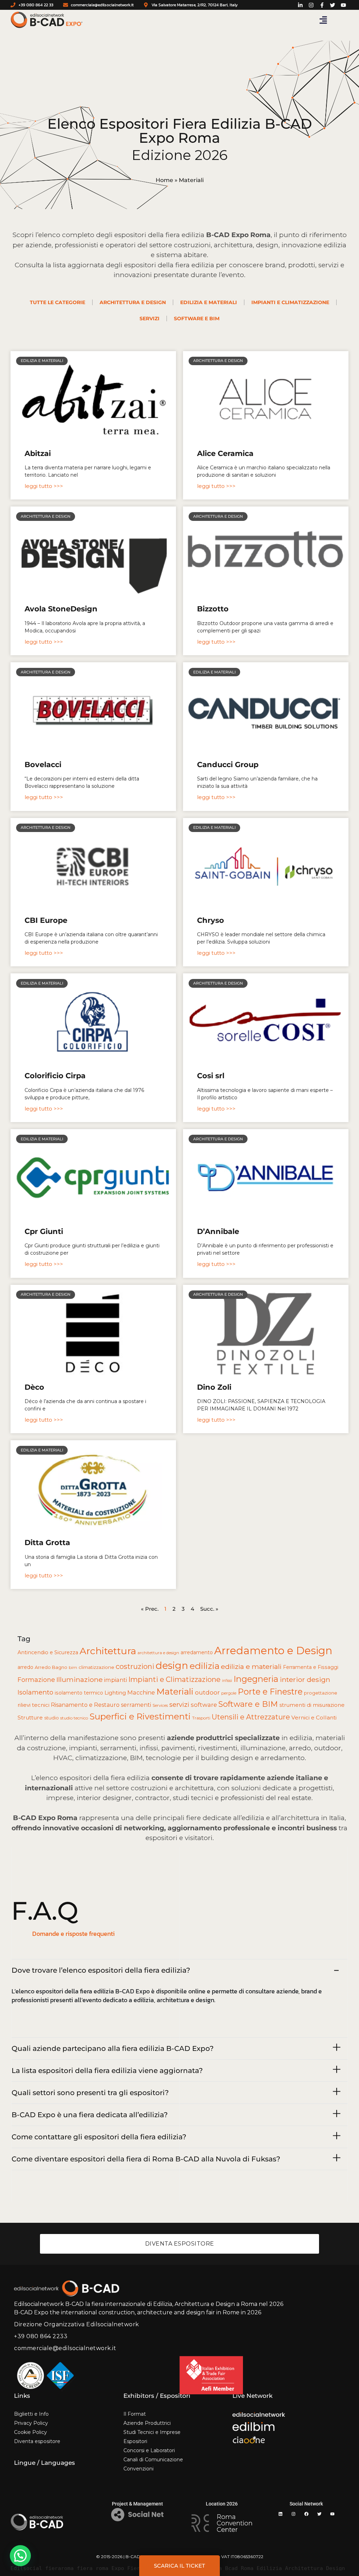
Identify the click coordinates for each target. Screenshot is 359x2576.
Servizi (150, 318)
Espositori (135, 2441)
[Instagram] (293, 2514)
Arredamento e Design (273, 1651)
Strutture (30, 1718)
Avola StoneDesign (61, 609)
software (204, 1705)
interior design (305, 1679)
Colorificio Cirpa (55, 1076)
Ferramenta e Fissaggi (311, 1667)
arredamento (197, 1652)
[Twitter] (319, 2514)
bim (73, 1667)
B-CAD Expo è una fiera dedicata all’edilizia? (90, 2115)
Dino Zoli (214, 1387)
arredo (25, 1667)
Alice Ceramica (225, 453)
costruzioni (135, 1666)
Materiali (175, 1691)
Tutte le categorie (57, 302)
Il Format (135, 2414)
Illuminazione (80, 1679)
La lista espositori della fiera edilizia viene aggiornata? (107, 2071)
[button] (323, 20)
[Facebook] (306, 2514)
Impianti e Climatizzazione (174, 1679)
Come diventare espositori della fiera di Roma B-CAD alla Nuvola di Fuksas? (146, 2159)
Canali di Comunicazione (153, 2460)
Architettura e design (133, 302)
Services (160, 1705)
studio (52, 1718)
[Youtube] (332, 2514)
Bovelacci (43, 764)
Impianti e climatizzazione (290, 302)
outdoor (207, 1692)
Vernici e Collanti (314, 1718)
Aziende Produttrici (147, 2423)
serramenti (136, 1705)
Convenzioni (138, 2469)
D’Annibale (218, 1231)
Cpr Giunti (44, 1231)
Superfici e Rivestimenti (140, 1716)
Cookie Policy (31, 2432)
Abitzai (38, 453)
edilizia (205, 1666)
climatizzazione (96, 1667)
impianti (116, 1680)
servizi (179, 1705)
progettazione (321, 1693)
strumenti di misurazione (312, 1705)
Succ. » (209, 1609)
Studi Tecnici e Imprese (152, 2432)
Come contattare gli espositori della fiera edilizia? (99, 2137)
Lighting (115, 1693)
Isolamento (35, 1692)
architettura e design (158, 1653)
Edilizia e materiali (209, 302)
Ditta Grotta (47, 1542)
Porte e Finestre (270, 1692)
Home (164, 180)
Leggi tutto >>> (44, 486)
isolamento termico (79, 1693)
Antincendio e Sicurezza (48, 1652)
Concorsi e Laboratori (149, 2450)
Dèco (34, 1387)
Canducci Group (228, 764)
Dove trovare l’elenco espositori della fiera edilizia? (101, 1970)
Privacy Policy (31, 2423)
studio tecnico (74, 1718)
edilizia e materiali (251, 1666)
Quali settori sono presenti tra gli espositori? (90, 2093)
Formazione (36, 1680)
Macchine (141, 1692)
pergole (229, 1693)
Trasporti (201, 1718)
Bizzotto (213, 609)
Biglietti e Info (31, 2414)
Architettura (108, 1651)
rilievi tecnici (33, 1705)
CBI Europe (46, 920)
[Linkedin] (280, 2514)
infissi (227, 1681)
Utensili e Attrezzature (251, 1717)
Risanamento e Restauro (85, 1705)
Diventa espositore (37, 2441)
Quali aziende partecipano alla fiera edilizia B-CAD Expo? (113, 2048)
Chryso (211, 920)
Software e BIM (197, 318)
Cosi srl (211, 1076)
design (172, 1665)
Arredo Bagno (51, 1667)
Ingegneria (256, 1679)
